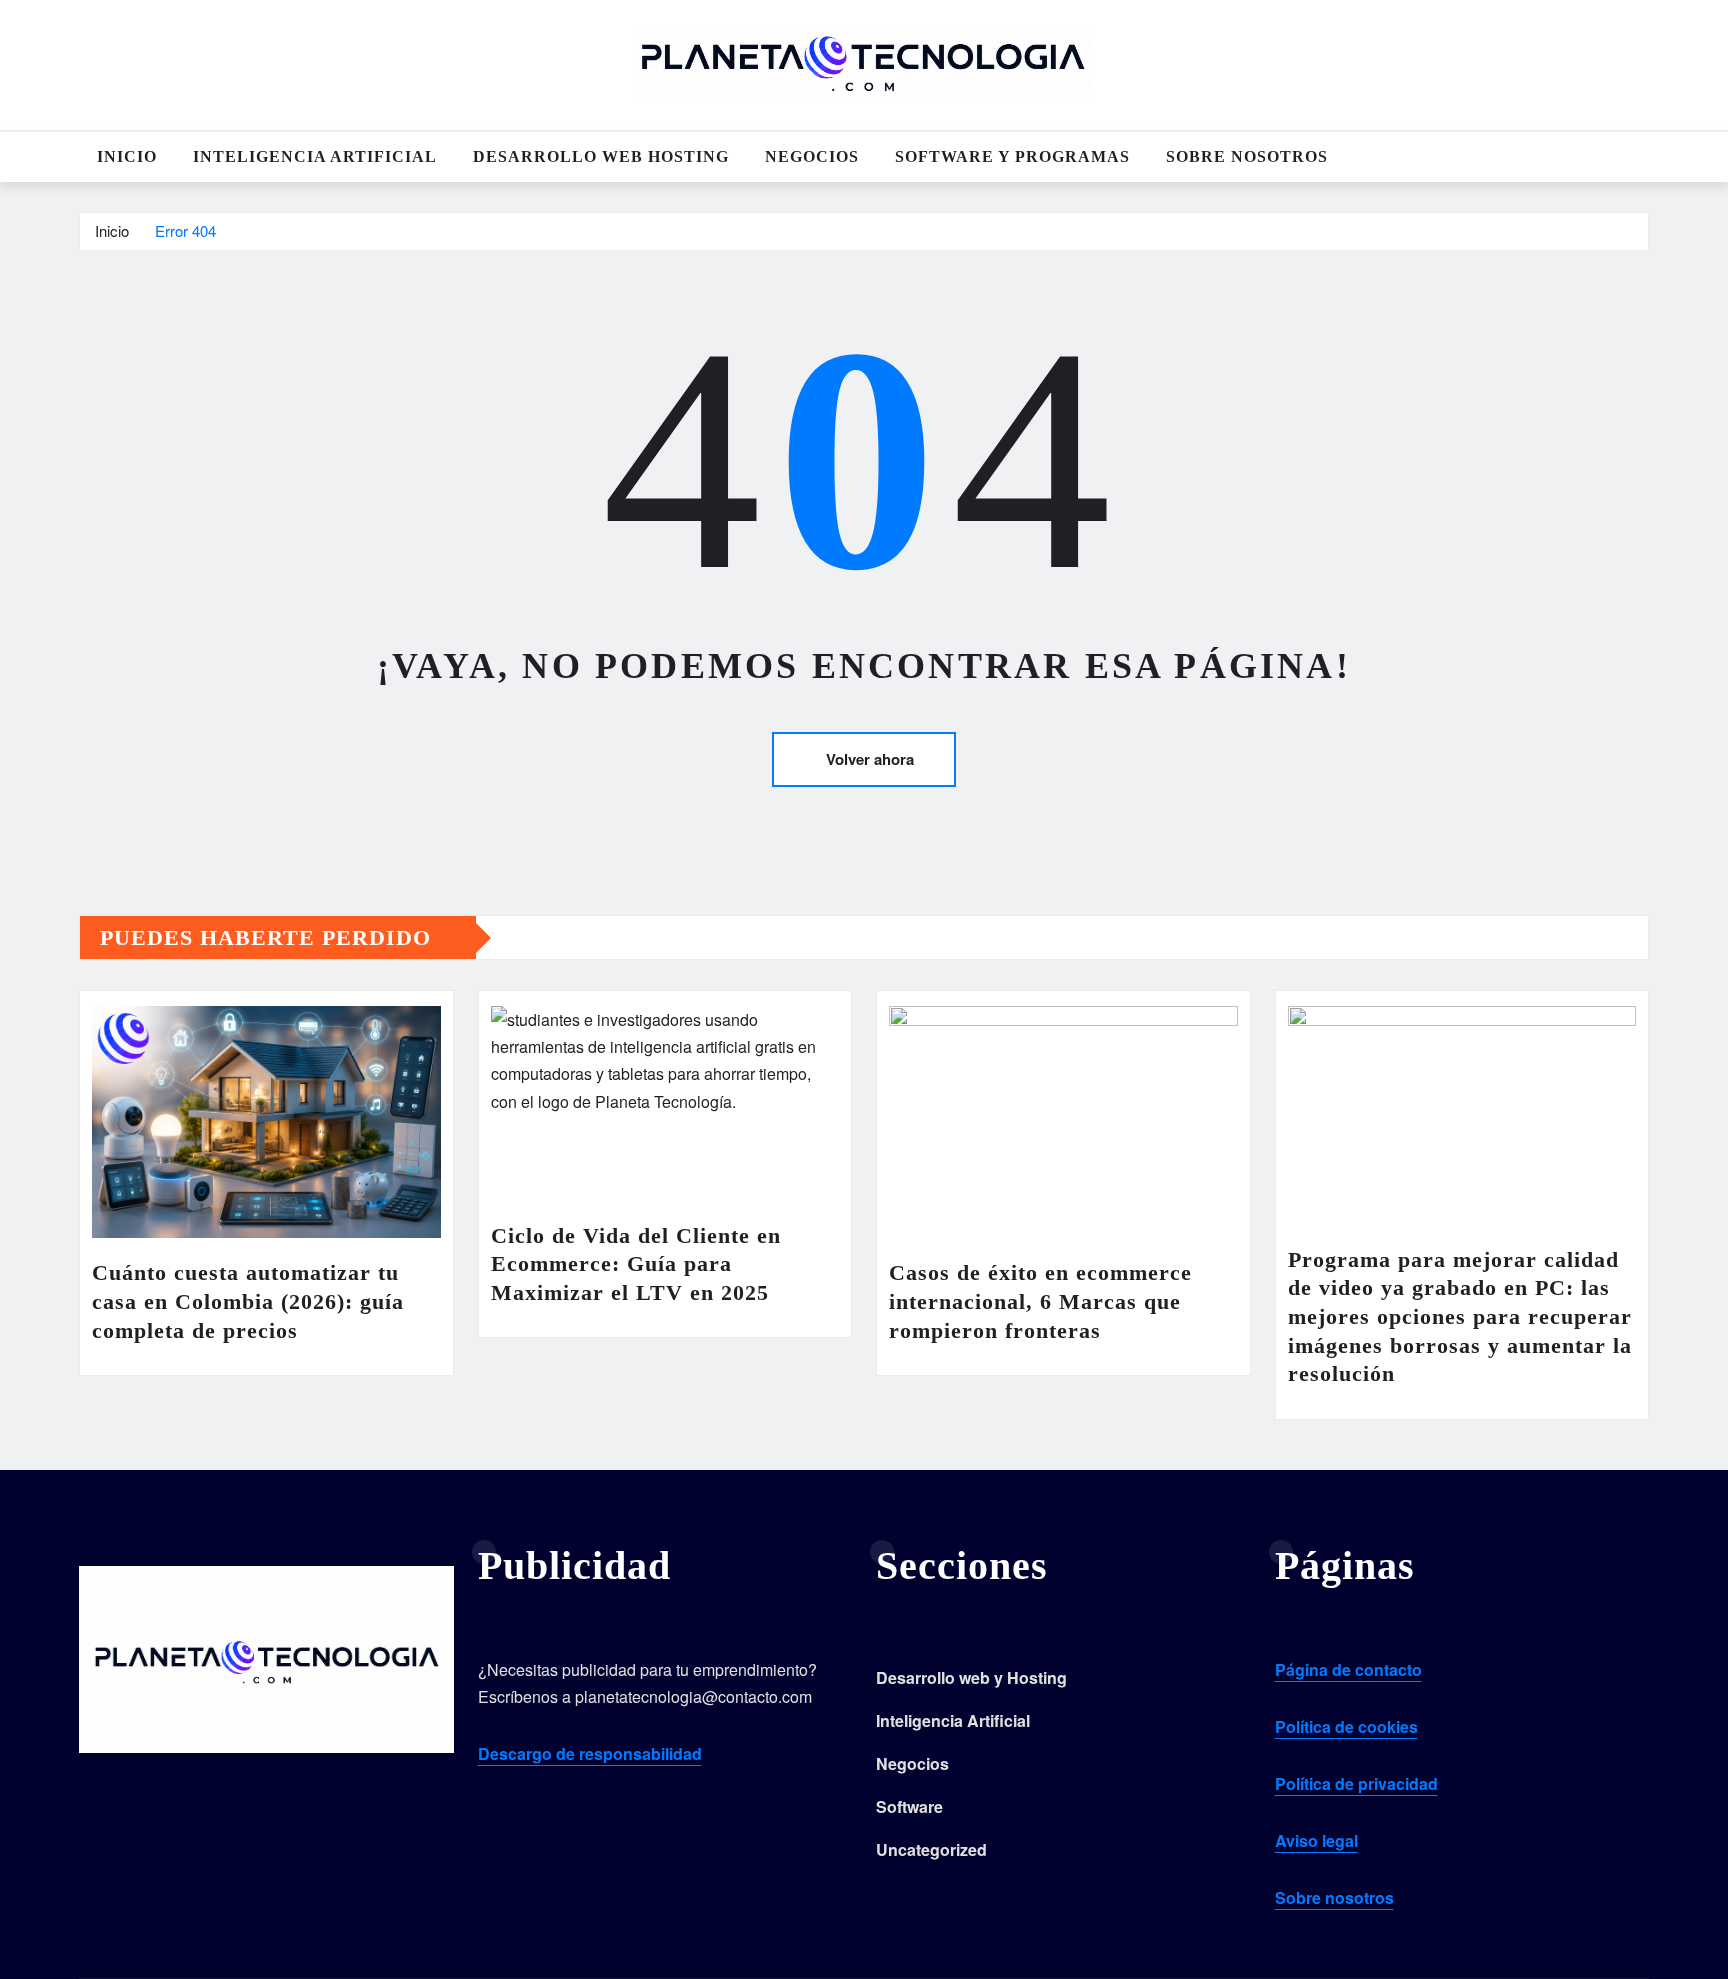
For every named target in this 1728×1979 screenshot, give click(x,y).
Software (909, 1806)
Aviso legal (1316, 1840)
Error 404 (185, 230)
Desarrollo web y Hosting (971, 1677)
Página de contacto (1348, 1669)
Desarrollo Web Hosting (601, 156)
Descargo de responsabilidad (590, 1753)
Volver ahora (870, 759)
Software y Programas (1012, 156)
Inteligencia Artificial (315, 156)
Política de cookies (1346, 1726)
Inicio (127, 156)
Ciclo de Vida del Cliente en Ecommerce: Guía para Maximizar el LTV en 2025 (636, 1264)
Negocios (812, 156)
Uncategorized (931, 1849)
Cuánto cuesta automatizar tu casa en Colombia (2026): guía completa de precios (248, 1301)
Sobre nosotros (1247, 156)
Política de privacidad (1356, 1783)
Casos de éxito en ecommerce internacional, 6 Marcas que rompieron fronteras (1040, 1301)
